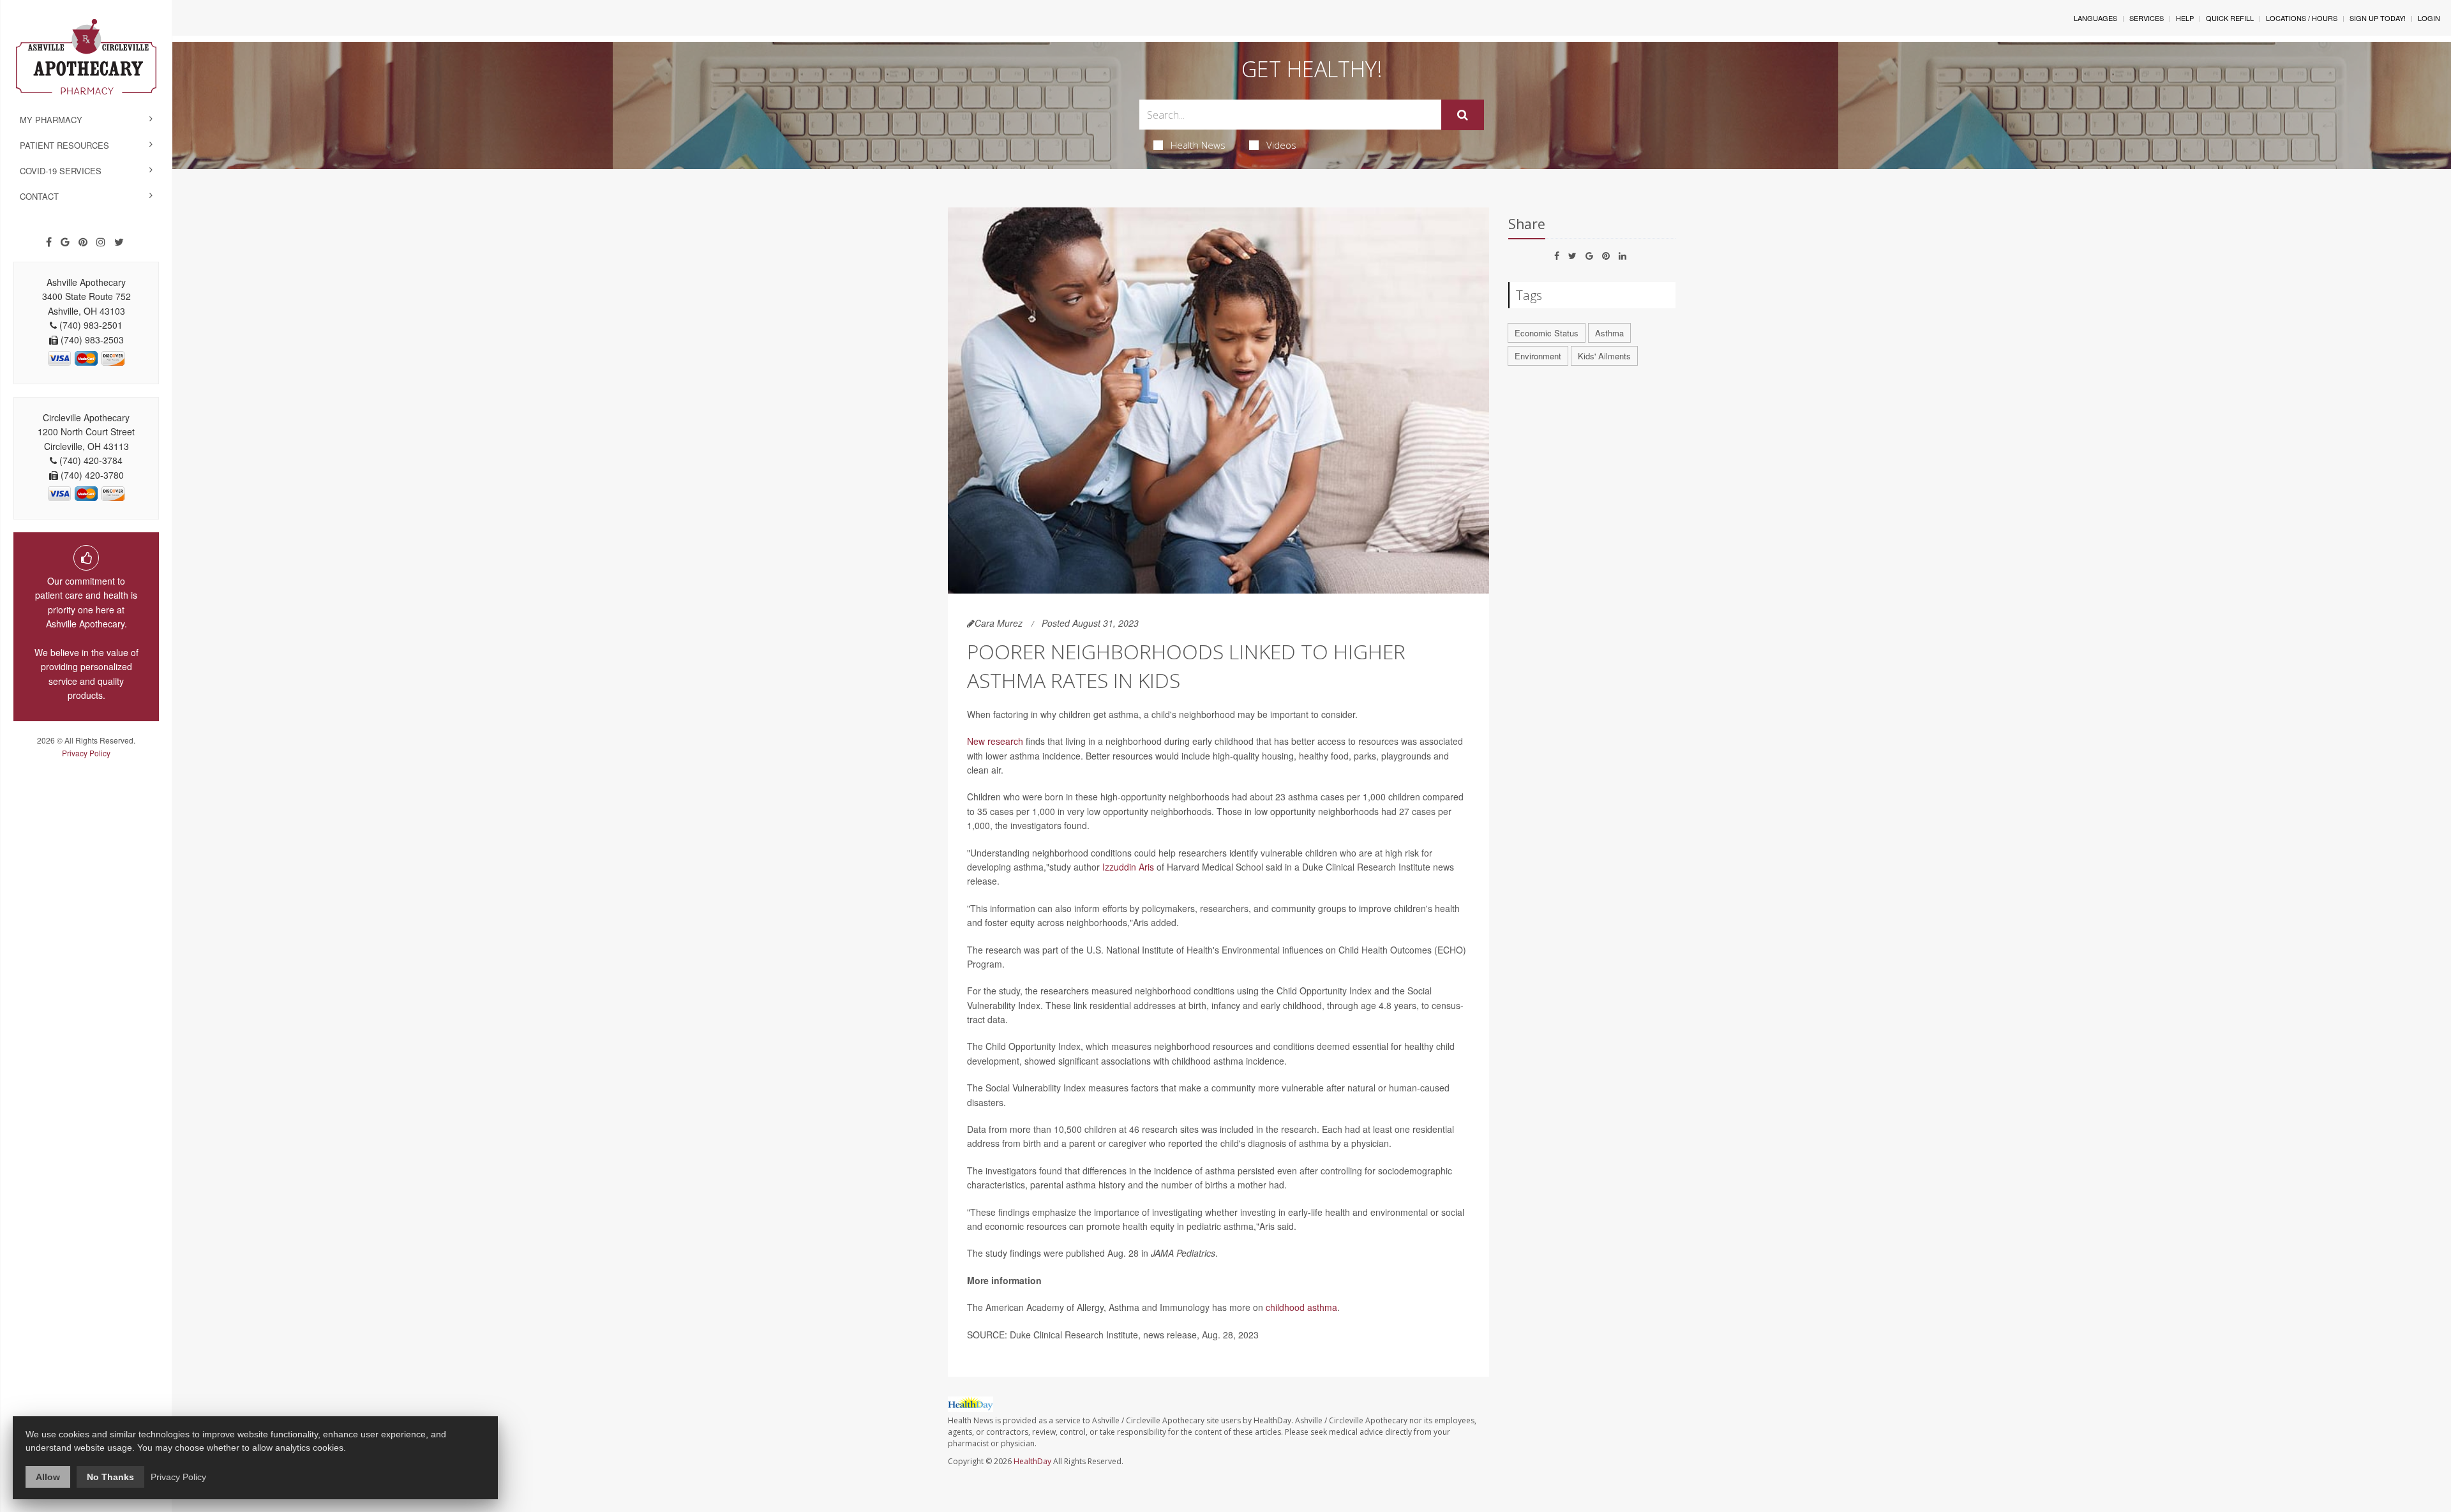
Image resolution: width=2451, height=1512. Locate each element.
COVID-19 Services (61, 171)
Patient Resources (64, 145)
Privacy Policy (86, 753)
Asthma (1609, 333)
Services (2147, 18)
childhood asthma (1301, 1307)
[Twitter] (119, 242)
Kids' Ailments (1604, 356)
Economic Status (1547, 333)
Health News (1198, 145)
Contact (39, 196)
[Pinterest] (83, 242)
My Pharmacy (51, 120)
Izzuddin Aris (1128, 867)
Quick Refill (2230, 18)
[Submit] (1463, 115)
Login (2429, 18)
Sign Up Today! (2378, 18)
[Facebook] (49, 242)
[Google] (65, 242)
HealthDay (1032, 1461)
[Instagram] (101, 242)
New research (995, 741)
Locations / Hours (2302, 18)
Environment (1538, 356)
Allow (48, 1477)
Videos (1281, 145)
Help (2185, 18)
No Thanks (110, 1477)
